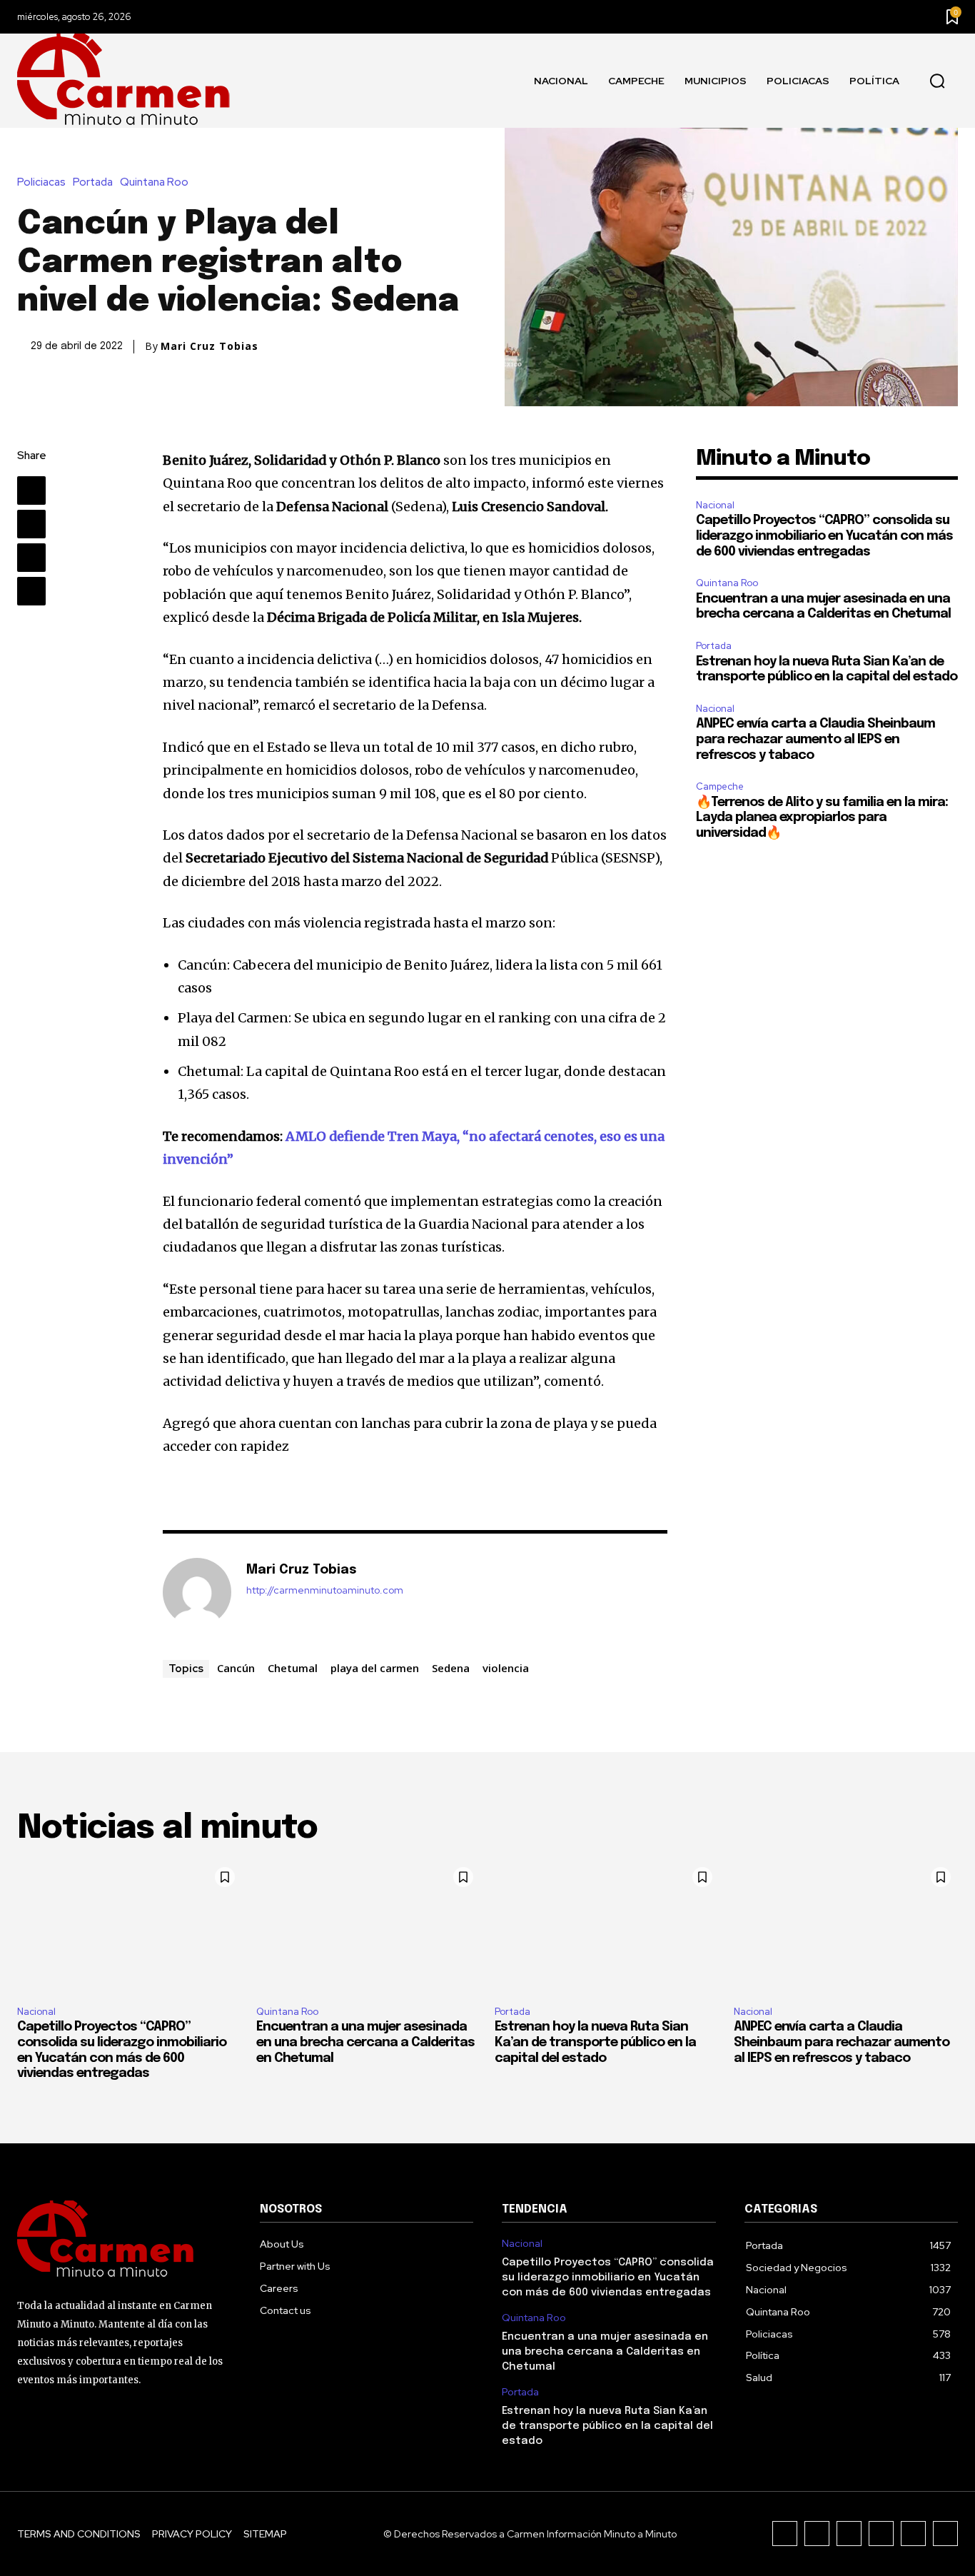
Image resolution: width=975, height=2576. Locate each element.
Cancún (236, 1668)
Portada (93, 182)
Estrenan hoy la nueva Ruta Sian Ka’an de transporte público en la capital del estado (595, 2042)
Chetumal (293, 1668)
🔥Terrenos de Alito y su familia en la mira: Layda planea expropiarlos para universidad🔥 (822, 818)
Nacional (715, 505)
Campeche (720, 786)
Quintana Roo (154, 182)
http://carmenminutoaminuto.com (325, 1590)
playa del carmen (375, 1668)
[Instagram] (817, 2534)
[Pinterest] (31, 558)
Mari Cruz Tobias (209, 346)
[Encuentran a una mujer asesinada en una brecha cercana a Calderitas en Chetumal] (369, 1927)
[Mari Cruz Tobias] (197, 1592)
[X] (31, 524)
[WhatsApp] (31, 591)
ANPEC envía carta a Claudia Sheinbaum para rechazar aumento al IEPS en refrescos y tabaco (815, 739)
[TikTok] (849, 2534)
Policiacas (41, 182)
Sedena (451, 1668)
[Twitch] (881, 2534)
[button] (937, 81)
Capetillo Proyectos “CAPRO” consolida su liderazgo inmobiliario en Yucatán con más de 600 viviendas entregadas (824, 536)
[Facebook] (31, 490)
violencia (506, 1668)
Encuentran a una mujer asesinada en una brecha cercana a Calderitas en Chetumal (365, 2042)
